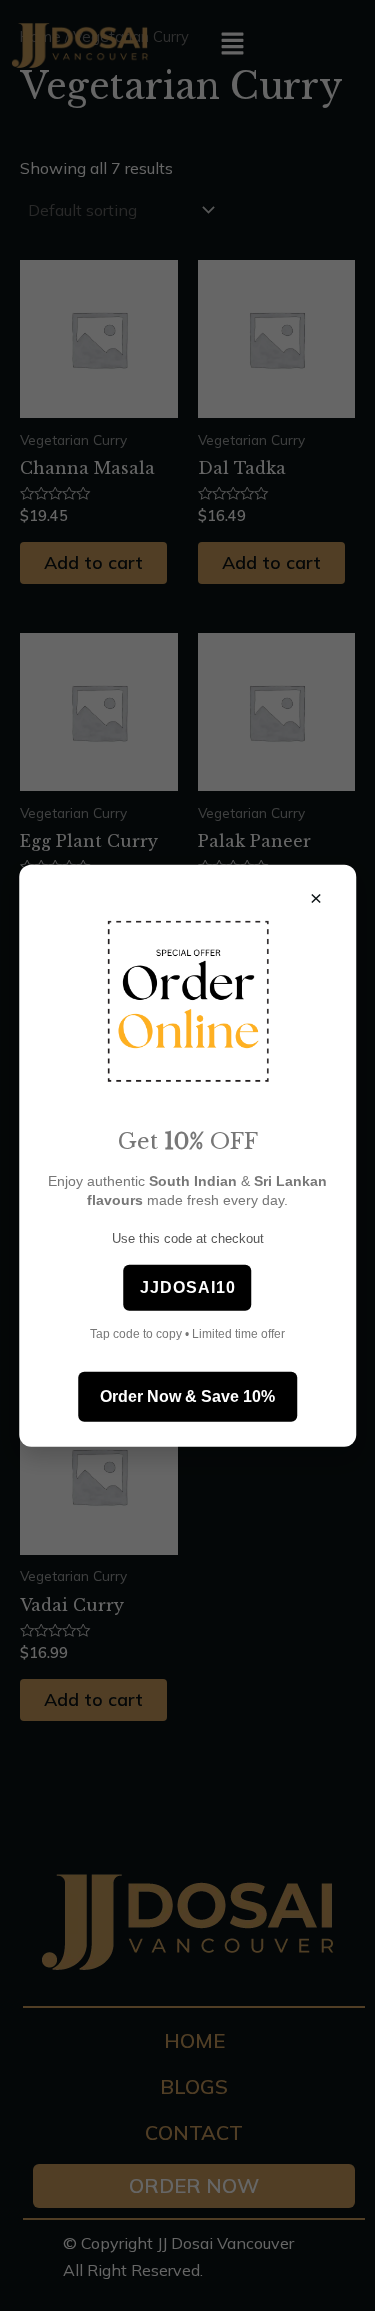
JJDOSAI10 (188, 1286)
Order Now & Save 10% (187, 1395)
